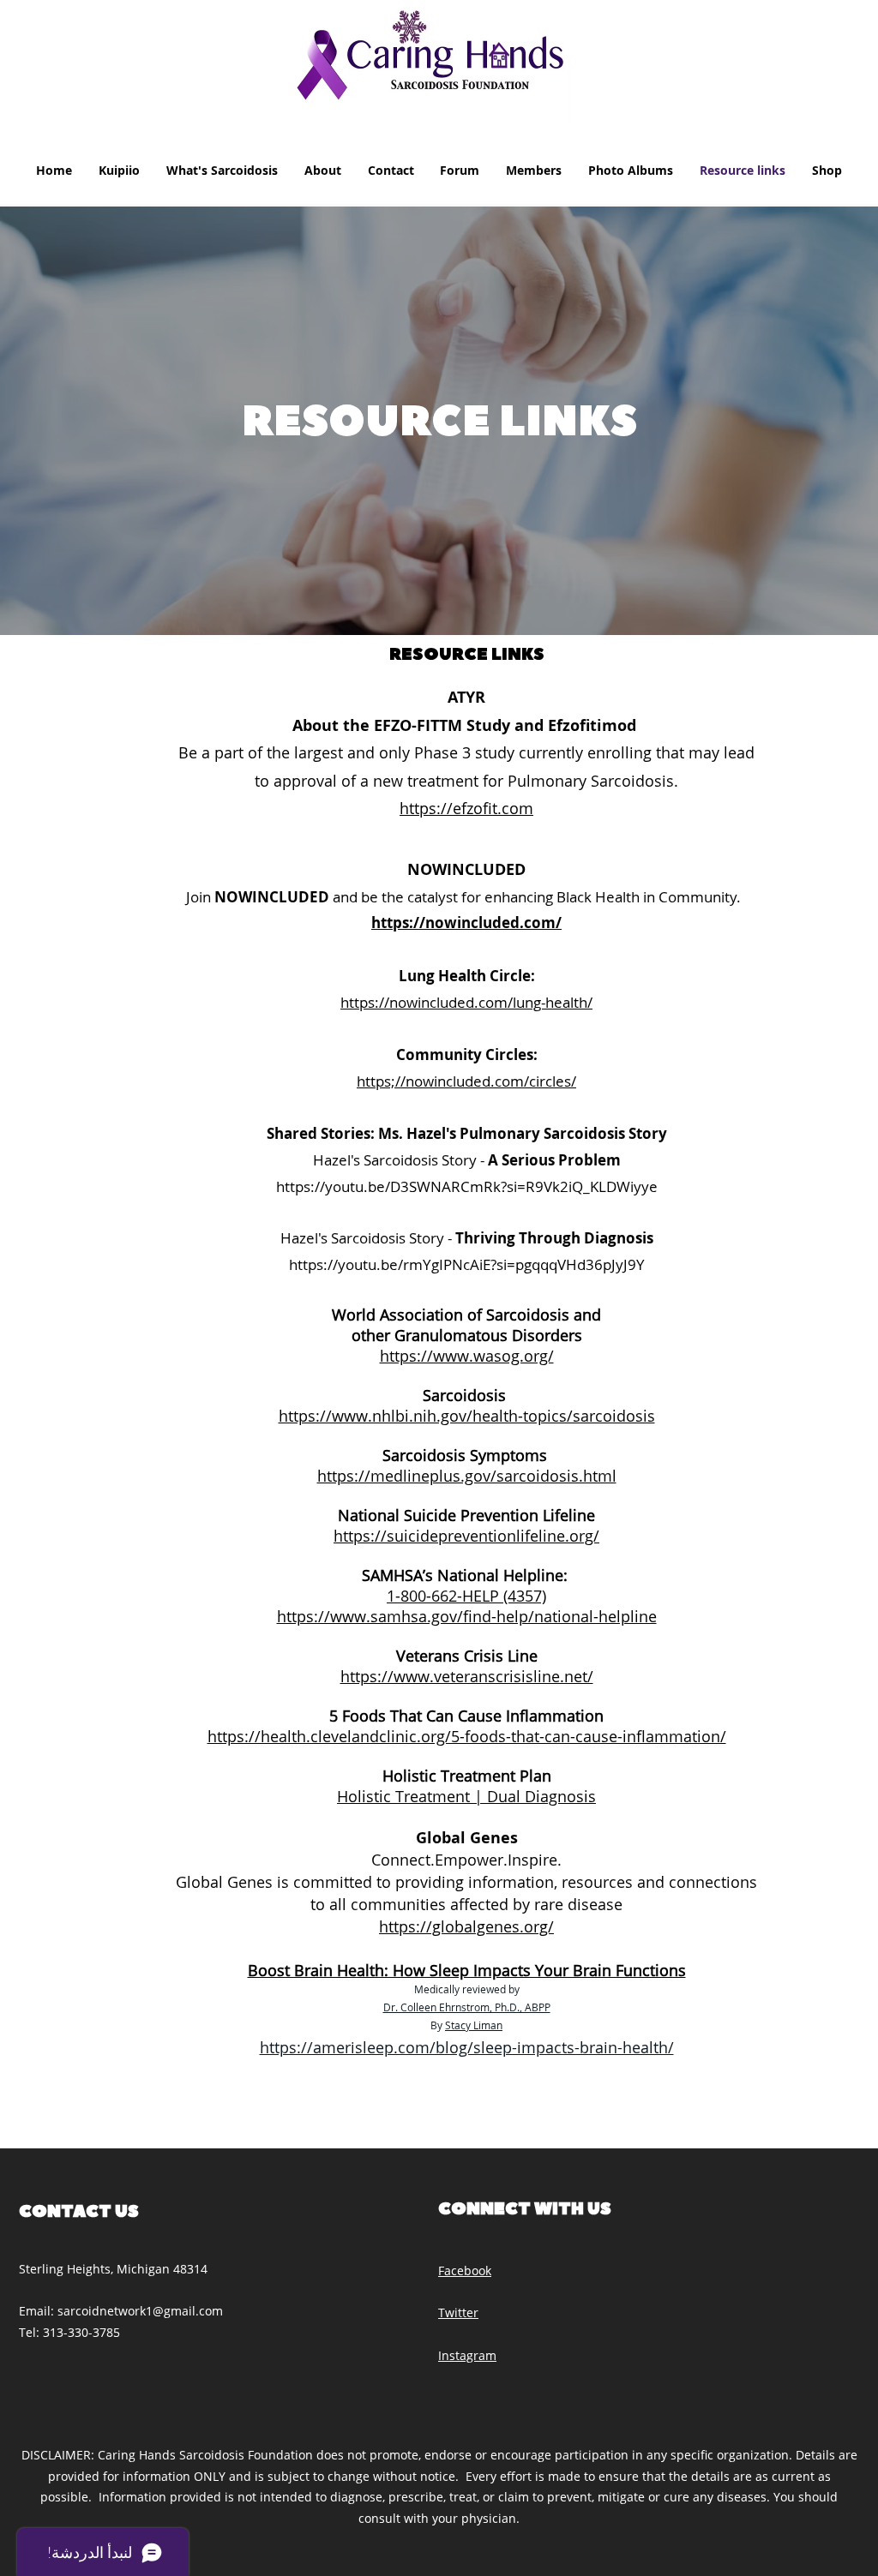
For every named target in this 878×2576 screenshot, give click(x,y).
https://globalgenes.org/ (466, 1926)
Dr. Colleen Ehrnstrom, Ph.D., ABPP (467, 2007)
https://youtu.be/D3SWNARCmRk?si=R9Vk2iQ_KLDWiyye (467, 1186)
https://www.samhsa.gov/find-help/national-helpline (467, 1616)
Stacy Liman (474, 2025)
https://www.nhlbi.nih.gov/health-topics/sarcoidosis (467, 1416)
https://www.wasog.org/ (467, 1356)
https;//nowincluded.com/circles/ (466, 1081)
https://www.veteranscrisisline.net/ (467, 1676)
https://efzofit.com (466, 808)
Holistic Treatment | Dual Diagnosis (466, 1796)
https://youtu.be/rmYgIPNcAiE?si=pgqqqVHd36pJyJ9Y (467, 1264)
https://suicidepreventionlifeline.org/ (466, 1536)
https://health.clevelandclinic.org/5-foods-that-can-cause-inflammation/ (467, 1736)
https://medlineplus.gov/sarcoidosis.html (467, 1476)
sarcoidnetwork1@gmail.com (140, 2311)
